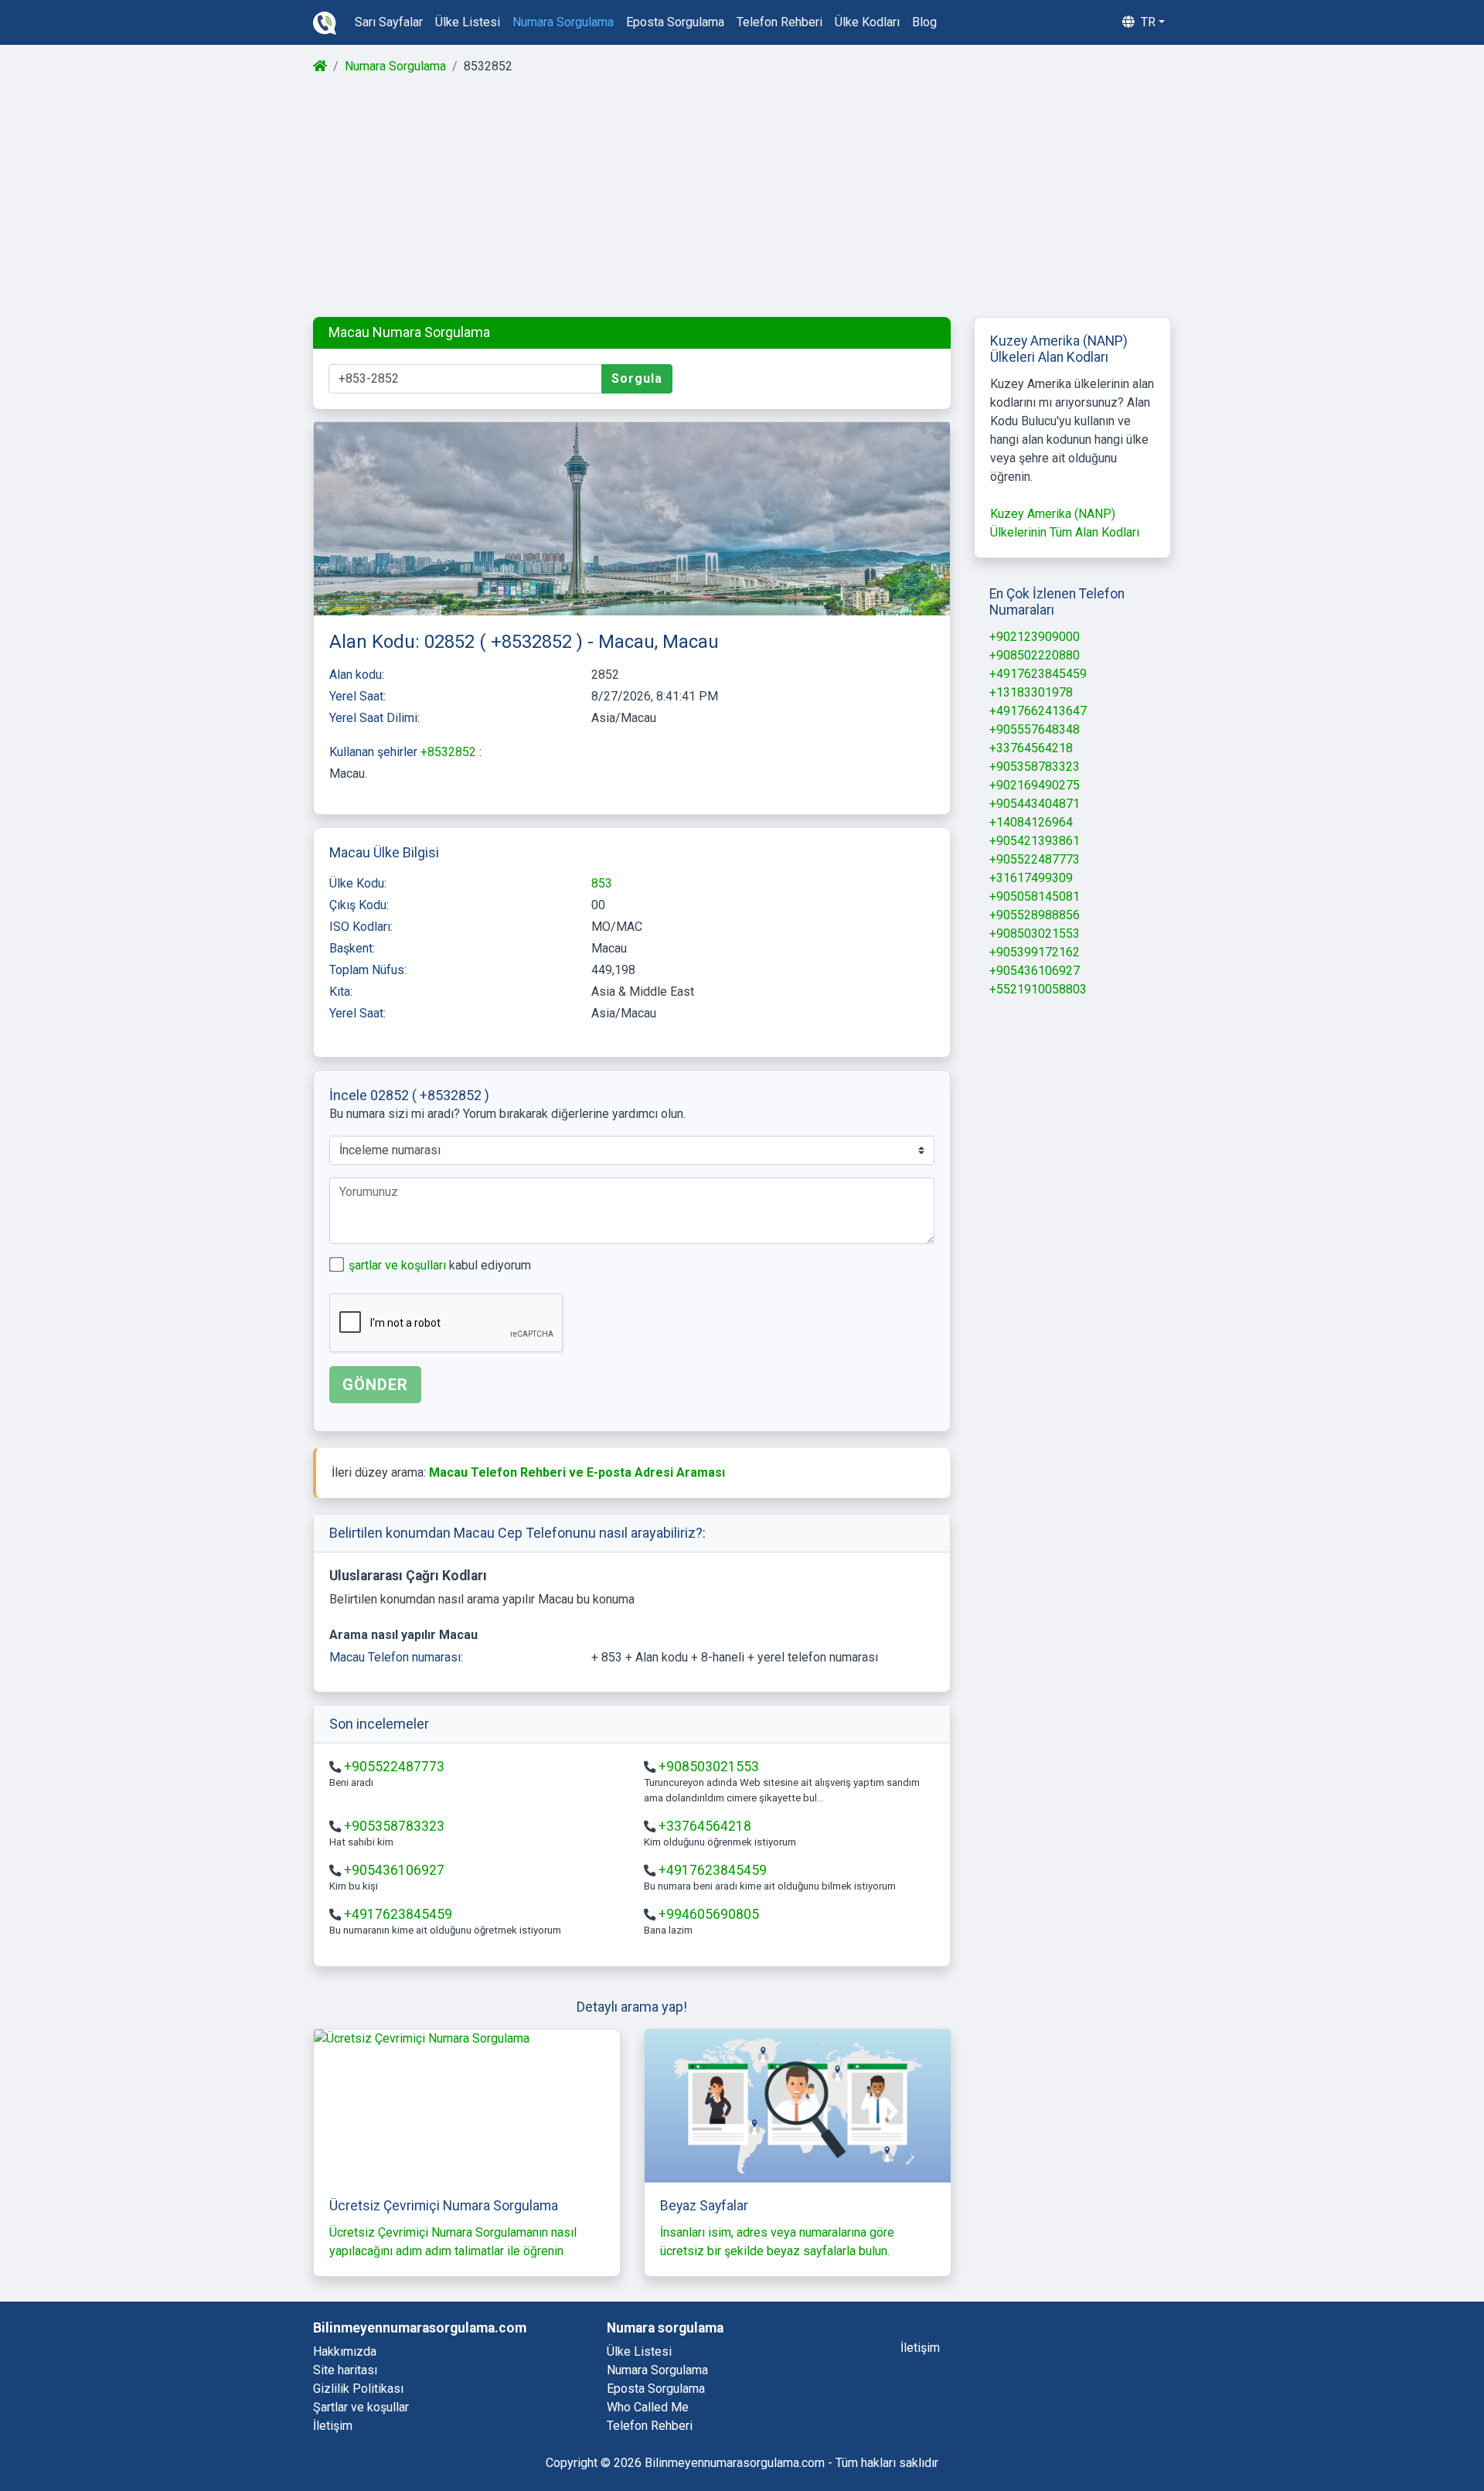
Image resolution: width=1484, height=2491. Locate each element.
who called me (648, 2407)
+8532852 (450, 752)
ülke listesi (468, 22)
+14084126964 (1031, 822)
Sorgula (637, 378)
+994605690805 (709, 1914)
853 (602, 883)
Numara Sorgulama (395, 66)
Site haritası (345, 2370)
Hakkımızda (345, 2351)
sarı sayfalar (389, 22)
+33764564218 (705, 1826)
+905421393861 (1035, 841)
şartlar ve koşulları (399, 1265)
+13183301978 (1031, 692)
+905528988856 (1035, 915)
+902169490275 (1035, 785)
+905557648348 (1035, 729)
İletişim (333, 2426)
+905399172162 (1035, 952)
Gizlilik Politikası (358, 2389)
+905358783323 (394, 1826)
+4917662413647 (1038, 711)
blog (924, 22)
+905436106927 (394, 1870)
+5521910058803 (1038, 989)
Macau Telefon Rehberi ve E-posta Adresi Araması (577, 1472)
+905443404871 (1035, 804)
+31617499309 (1031, 878)
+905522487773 (394, 1767)
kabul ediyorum (440, 1265)
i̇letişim (920, 2348)
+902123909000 (1035, 637)
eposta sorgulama (675, 22)
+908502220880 (1035, 655)
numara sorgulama (563, 22)
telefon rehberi (779, 22)
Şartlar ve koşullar (361, 2407)
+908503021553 (709, 1767)
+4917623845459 (713, 1870)
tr (1147, 22)
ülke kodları (867, 22)
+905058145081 (1035, 896)
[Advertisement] (741, 196)
